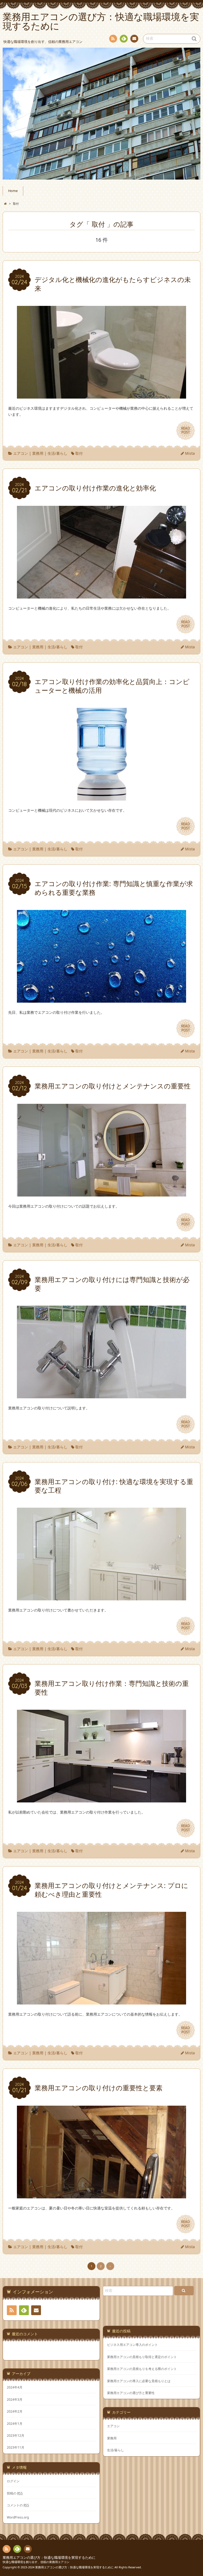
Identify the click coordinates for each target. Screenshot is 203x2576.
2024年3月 (15, 2399)
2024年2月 (15, 2411)
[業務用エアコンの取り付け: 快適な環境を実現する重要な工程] (101, 1597)
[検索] (184, 2291)
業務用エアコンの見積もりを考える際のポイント (142, 2369)
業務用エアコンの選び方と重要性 (131, 2393)
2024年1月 (15, 2423)
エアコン (21, 453)
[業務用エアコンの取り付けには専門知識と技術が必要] (101, 1395)
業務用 (38, 453)
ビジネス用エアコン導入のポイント (132, 2345)
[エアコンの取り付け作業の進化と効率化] (101, 595)
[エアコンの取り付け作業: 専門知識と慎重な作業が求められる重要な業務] (101, 999)
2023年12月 (16, 2435)
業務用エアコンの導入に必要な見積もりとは (139, 2381)
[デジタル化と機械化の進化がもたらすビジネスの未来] (101, 395)
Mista (190, 453)
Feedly (124, 39)
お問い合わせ (134, 39)
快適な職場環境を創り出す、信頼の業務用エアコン (36, 2562)
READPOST (186, 430)
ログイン (13, 2481)
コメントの (18, 2505)
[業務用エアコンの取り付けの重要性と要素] (101, 2195)
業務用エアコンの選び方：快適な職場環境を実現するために (49, 2558)
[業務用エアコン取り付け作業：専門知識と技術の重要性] (101, 1799)
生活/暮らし (57, 453)
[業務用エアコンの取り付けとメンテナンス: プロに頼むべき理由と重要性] (101, 2001)
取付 (79, 453)
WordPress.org (18, 2517)
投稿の (15, 2493)
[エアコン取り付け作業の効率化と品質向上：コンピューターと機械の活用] (101, 797)
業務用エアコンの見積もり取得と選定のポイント (142, 2357)
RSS (113, 39)
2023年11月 (16, 2447)
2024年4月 (15, 2387)
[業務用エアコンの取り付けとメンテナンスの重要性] (101, 1193)
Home (13, 191)
